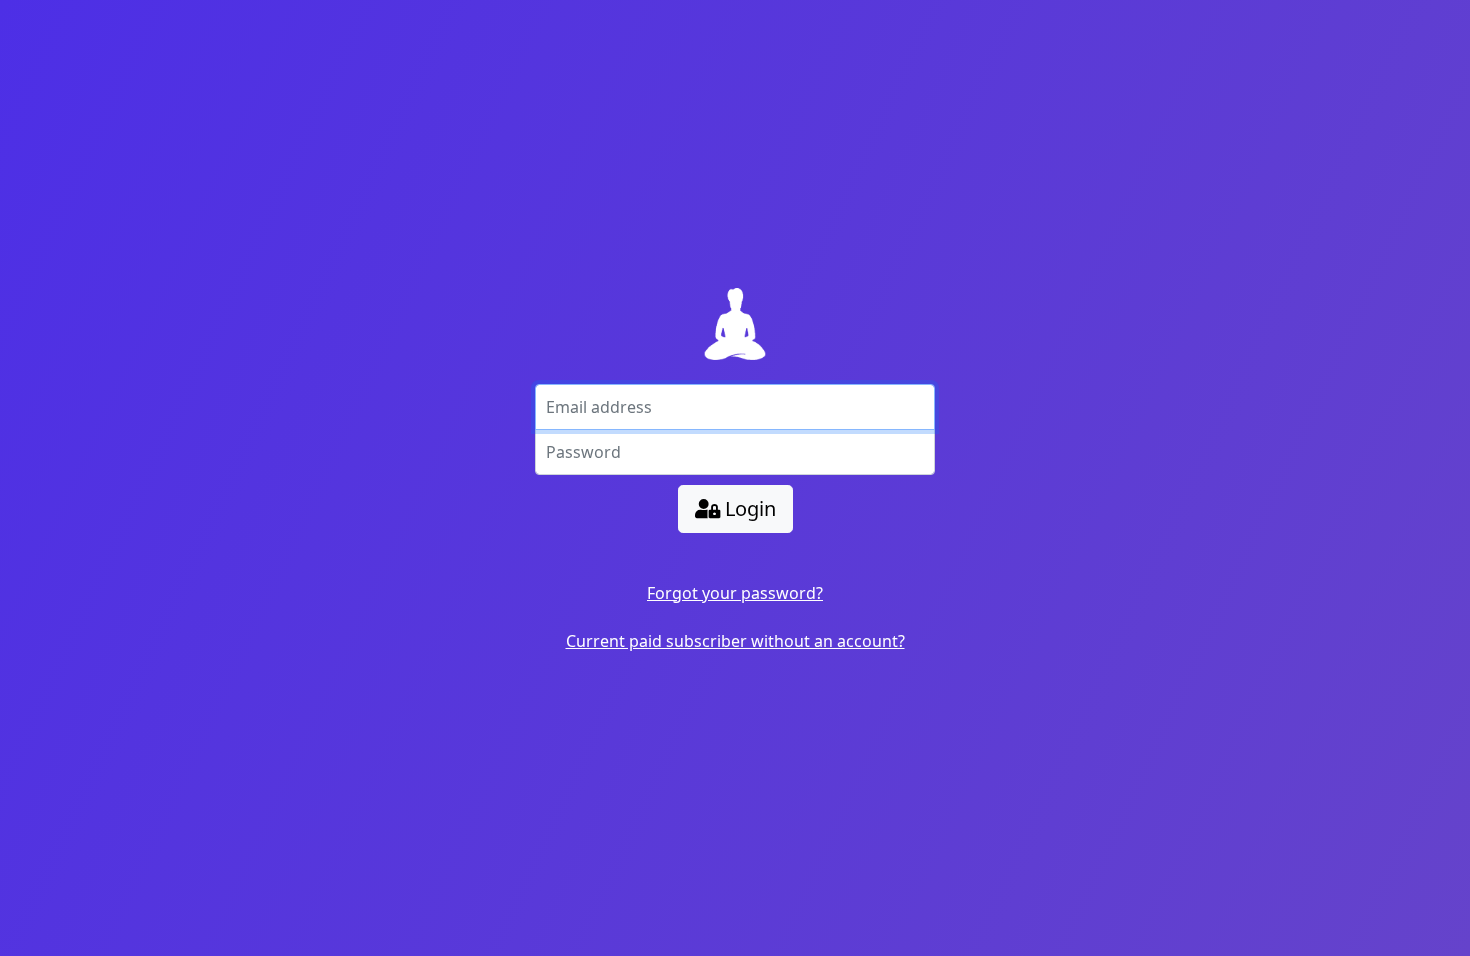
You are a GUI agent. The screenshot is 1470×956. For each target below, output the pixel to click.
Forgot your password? (735, 593)
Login (748, 508)
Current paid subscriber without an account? (735, 641)
